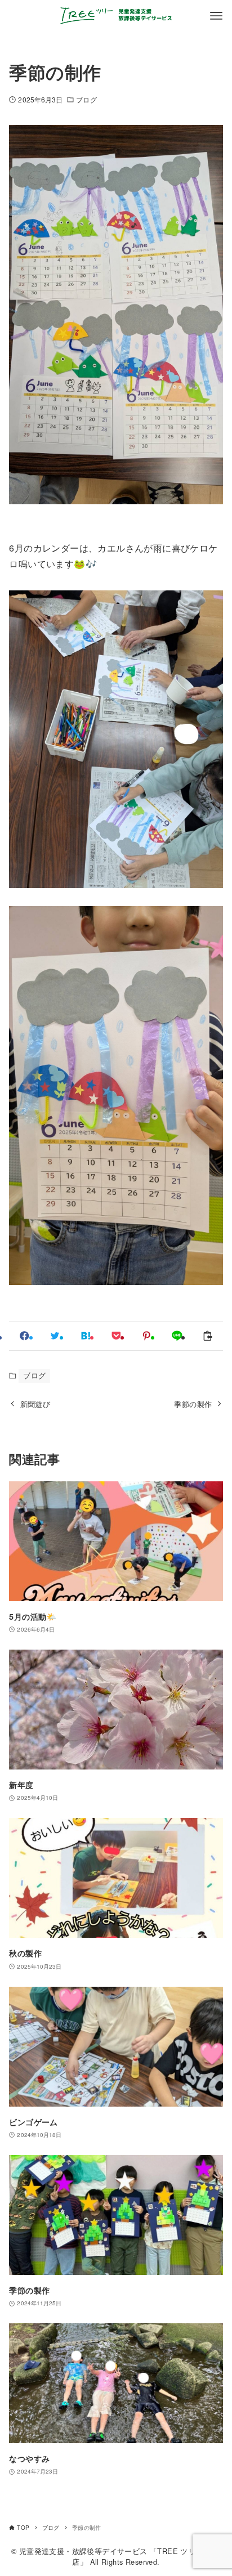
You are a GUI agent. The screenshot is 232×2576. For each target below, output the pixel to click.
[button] (24, 1336)
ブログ (86, 99)
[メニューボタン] (216, 16)
